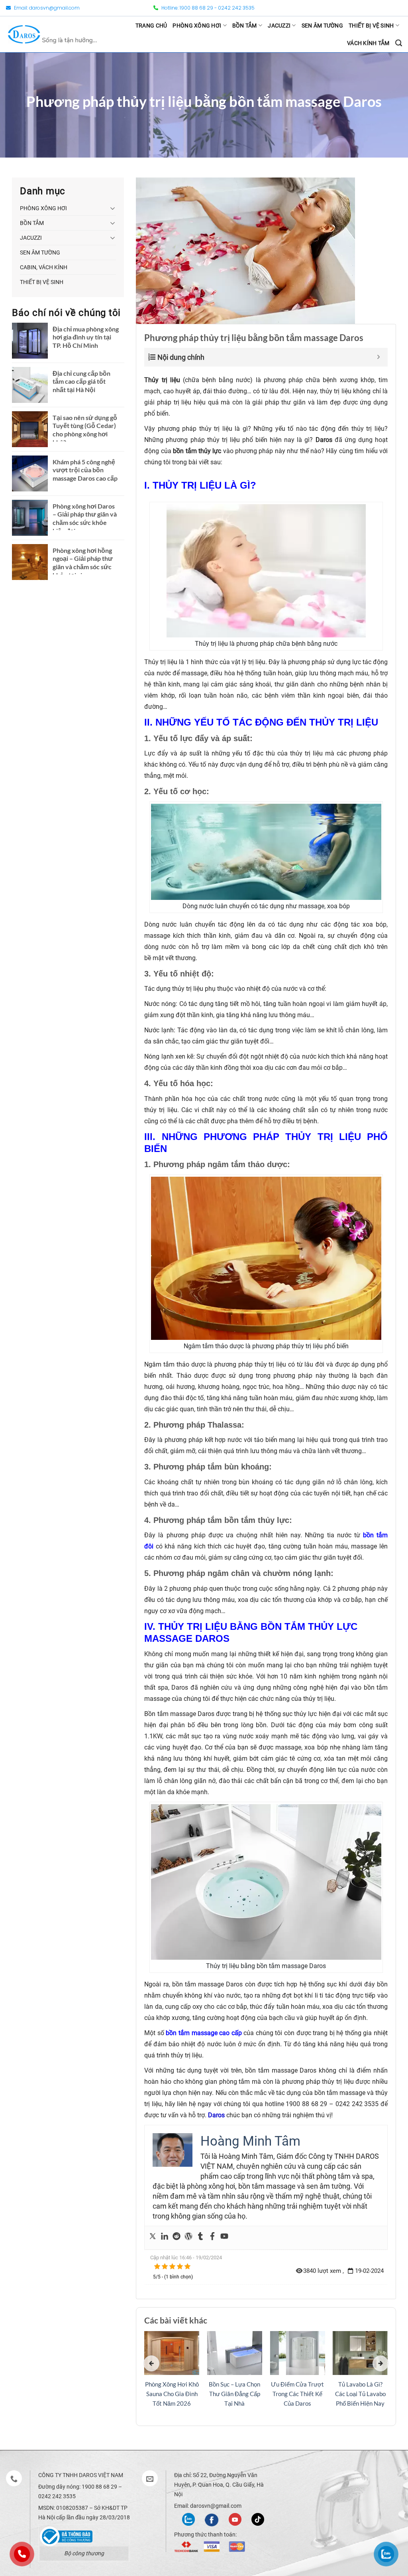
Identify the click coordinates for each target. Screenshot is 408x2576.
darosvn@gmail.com (54, 8)
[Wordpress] (188, 2238)
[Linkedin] (165, 2238)
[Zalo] (188, 2519)
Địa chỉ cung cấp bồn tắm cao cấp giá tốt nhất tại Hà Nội (81, 382)
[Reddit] (177, 2238)
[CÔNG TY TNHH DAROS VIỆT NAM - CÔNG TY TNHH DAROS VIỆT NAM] (53, 34)
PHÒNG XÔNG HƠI (197, 26)
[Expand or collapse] (379, 357)
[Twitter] (153, 2238)
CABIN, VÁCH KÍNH (44, 267)
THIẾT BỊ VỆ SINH (371, 26)
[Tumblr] (200, 2238)
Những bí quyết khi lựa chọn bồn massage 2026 (172, 2394)
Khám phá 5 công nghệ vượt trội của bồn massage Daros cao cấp (85, 470)
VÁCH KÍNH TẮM (368, 43)
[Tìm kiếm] (399, 43)
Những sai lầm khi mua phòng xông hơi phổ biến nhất (360, 2394)
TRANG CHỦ (151, 26)
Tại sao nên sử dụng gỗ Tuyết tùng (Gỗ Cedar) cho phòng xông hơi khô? (85, 430)
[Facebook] (212, 2238)
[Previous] (151, 2363)
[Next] (381, 2363)
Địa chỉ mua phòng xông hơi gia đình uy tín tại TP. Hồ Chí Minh (86, 337)
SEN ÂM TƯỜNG (322, 26)
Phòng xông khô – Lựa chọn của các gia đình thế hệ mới (297, 2394)
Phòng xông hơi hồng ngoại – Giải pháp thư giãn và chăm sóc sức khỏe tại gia (83, 563)
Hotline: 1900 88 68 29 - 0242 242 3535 (207, 8)
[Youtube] (224, 2238)
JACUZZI (279, 26)
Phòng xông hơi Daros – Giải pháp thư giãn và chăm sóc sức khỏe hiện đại (85, 518)
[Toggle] (113, 208)
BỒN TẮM (245, 26)
